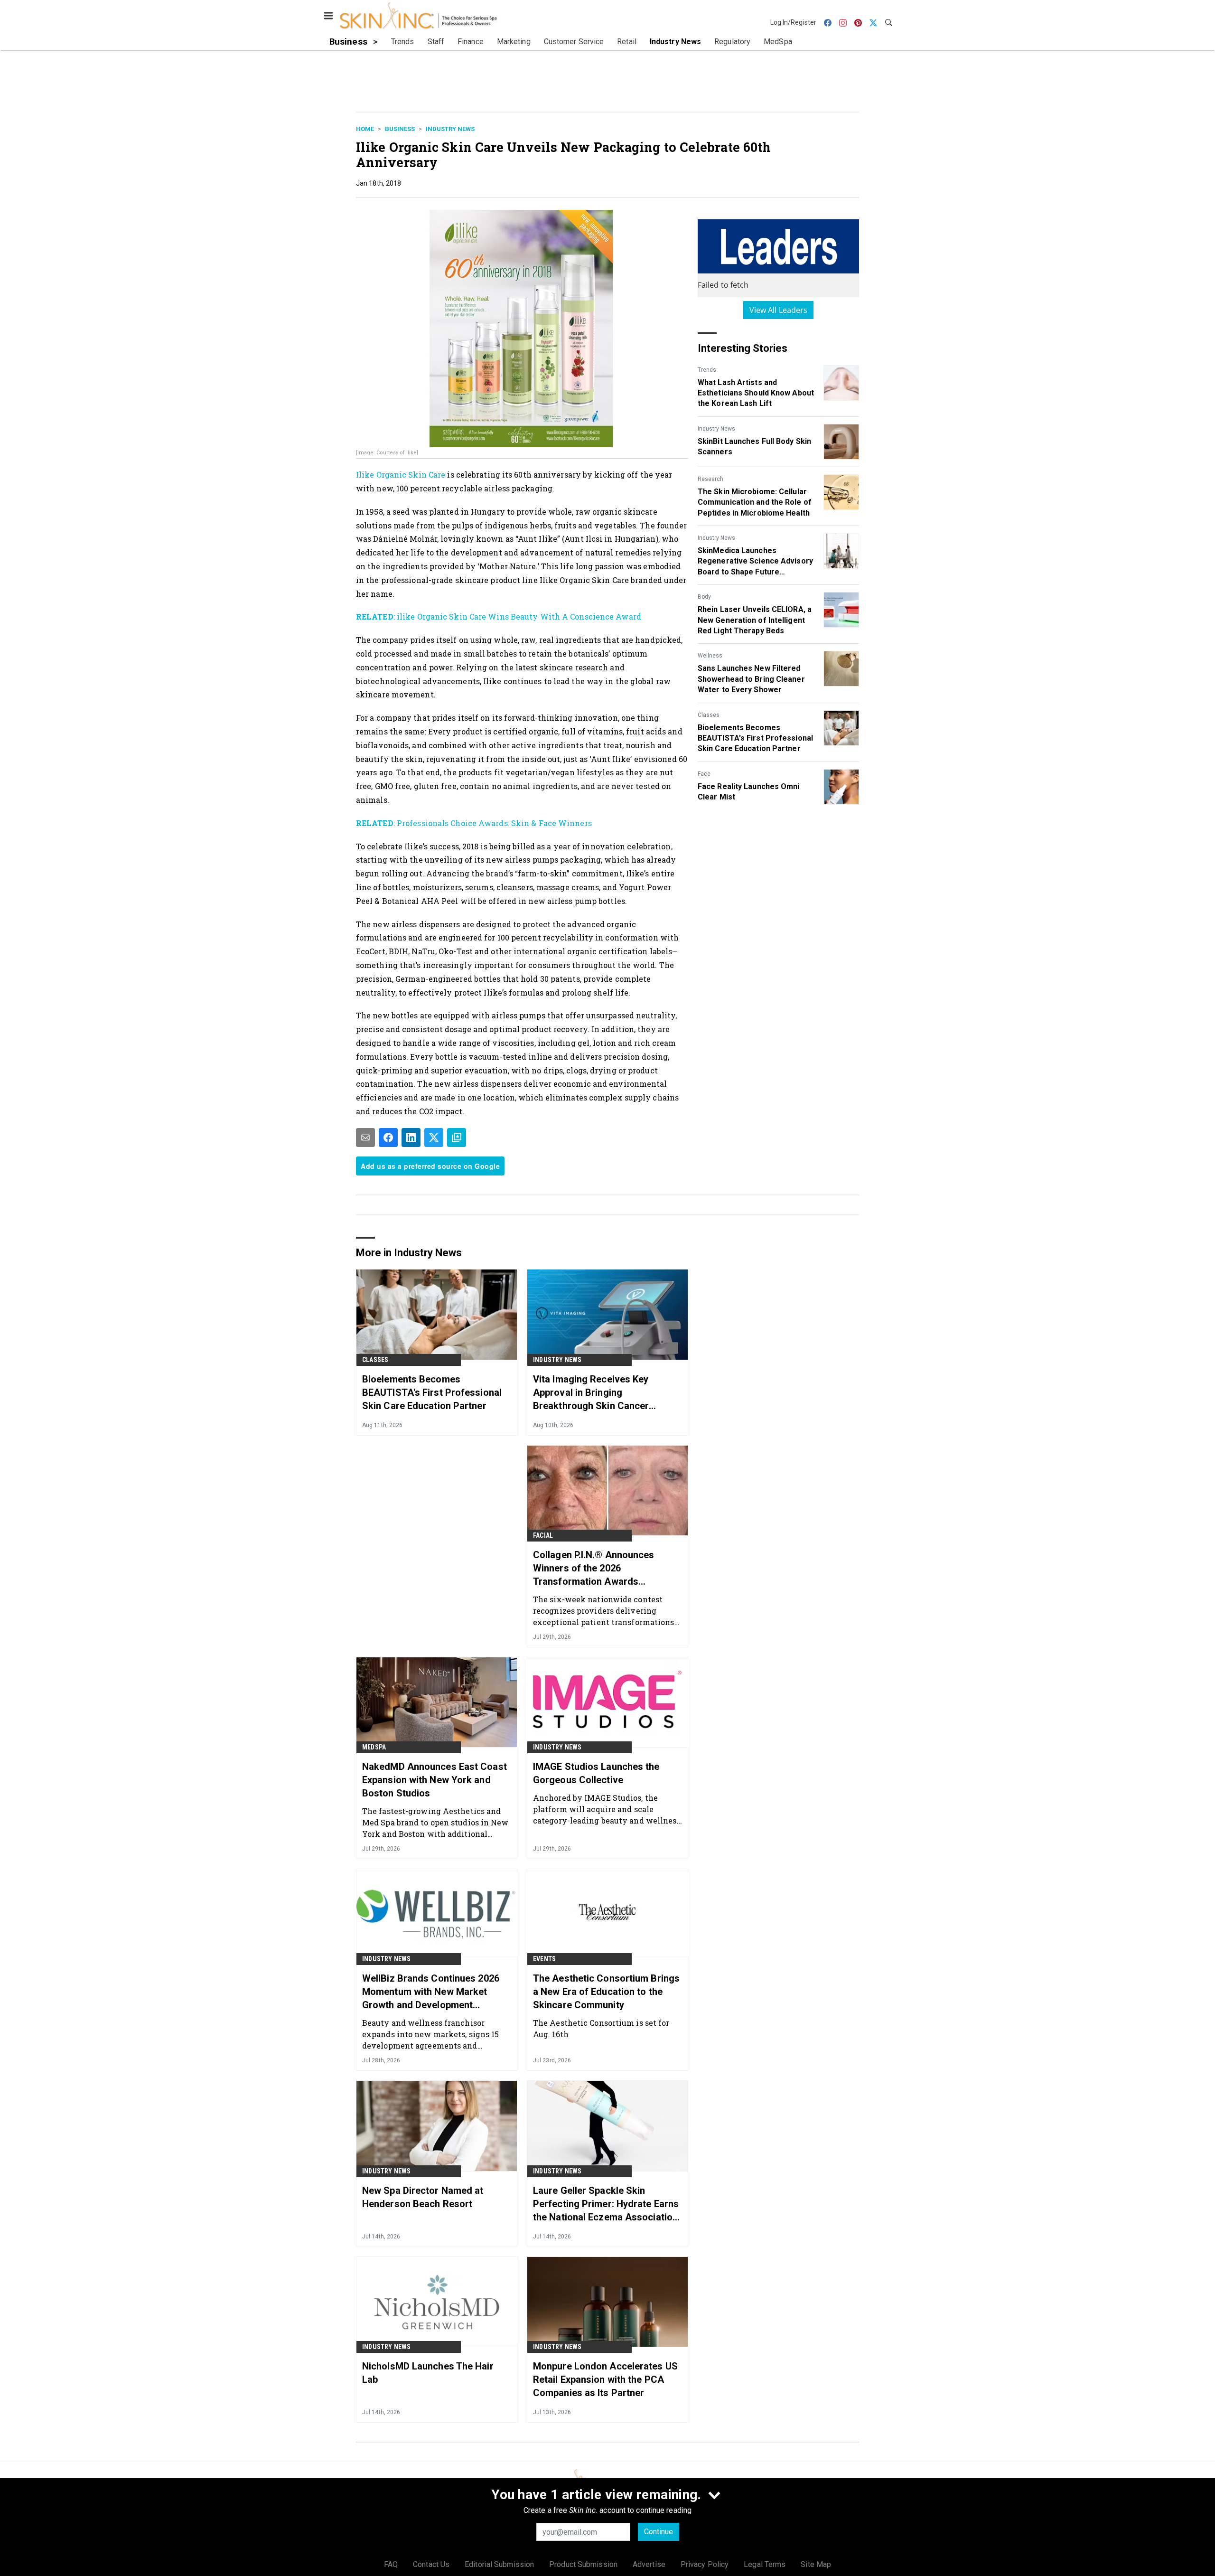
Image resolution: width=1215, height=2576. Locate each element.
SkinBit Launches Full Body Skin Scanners (754, 447)
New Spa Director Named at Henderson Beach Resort (423, 2197)
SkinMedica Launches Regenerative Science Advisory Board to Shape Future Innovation (755, 562)
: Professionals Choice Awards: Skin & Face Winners (474, 823)
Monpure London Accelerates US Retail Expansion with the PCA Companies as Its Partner (605, 2379)
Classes (709, 715)
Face (704, 774)
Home (365, 129)
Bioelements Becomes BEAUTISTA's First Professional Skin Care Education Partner (755, 738)
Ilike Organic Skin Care (401, 475)
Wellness (710, 656)
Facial (543, 1535)
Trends (707, 370)
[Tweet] (434, 1138)
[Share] (388, 1138)
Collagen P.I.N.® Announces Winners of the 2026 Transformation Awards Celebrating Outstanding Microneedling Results (594, 1569)
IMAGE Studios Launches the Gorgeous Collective (596, 1773)
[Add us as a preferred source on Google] (457, 1138)
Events (544, 1959)
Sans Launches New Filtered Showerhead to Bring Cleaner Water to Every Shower (751, 679)
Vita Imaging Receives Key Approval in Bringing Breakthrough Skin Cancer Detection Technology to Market (603, 1393)
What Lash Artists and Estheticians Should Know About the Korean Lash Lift (756, 393)
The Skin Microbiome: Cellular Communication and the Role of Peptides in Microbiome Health (755, 502)
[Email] (365, 1138)
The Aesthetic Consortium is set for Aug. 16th (601, 2028)
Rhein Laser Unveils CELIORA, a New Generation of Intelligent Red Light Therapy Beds (755, 620)
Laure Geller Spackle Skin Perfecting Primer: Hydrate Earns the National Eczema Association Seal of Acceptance (606, 2204)
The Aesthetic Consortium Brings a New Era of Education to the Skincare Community (606, 1992)
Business (400, 129)
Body (704, 597)
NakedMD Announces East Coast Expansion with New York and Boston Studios (435, 1780)
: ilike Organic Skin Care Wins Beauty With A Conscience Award (499, 616)
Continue (659, 2532)
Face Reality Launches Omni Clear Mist (749, 792)
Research (710, 479)
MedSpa (374, 1747)
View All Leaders (779, 310)
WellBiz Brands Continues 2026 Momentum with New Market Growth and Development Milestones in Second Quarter (431, 1992)
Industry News (450, 129)
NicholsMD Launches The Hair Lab (428, 2373)
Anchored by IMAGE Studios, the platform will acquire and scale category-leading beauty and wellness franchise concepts (607, 1809)
